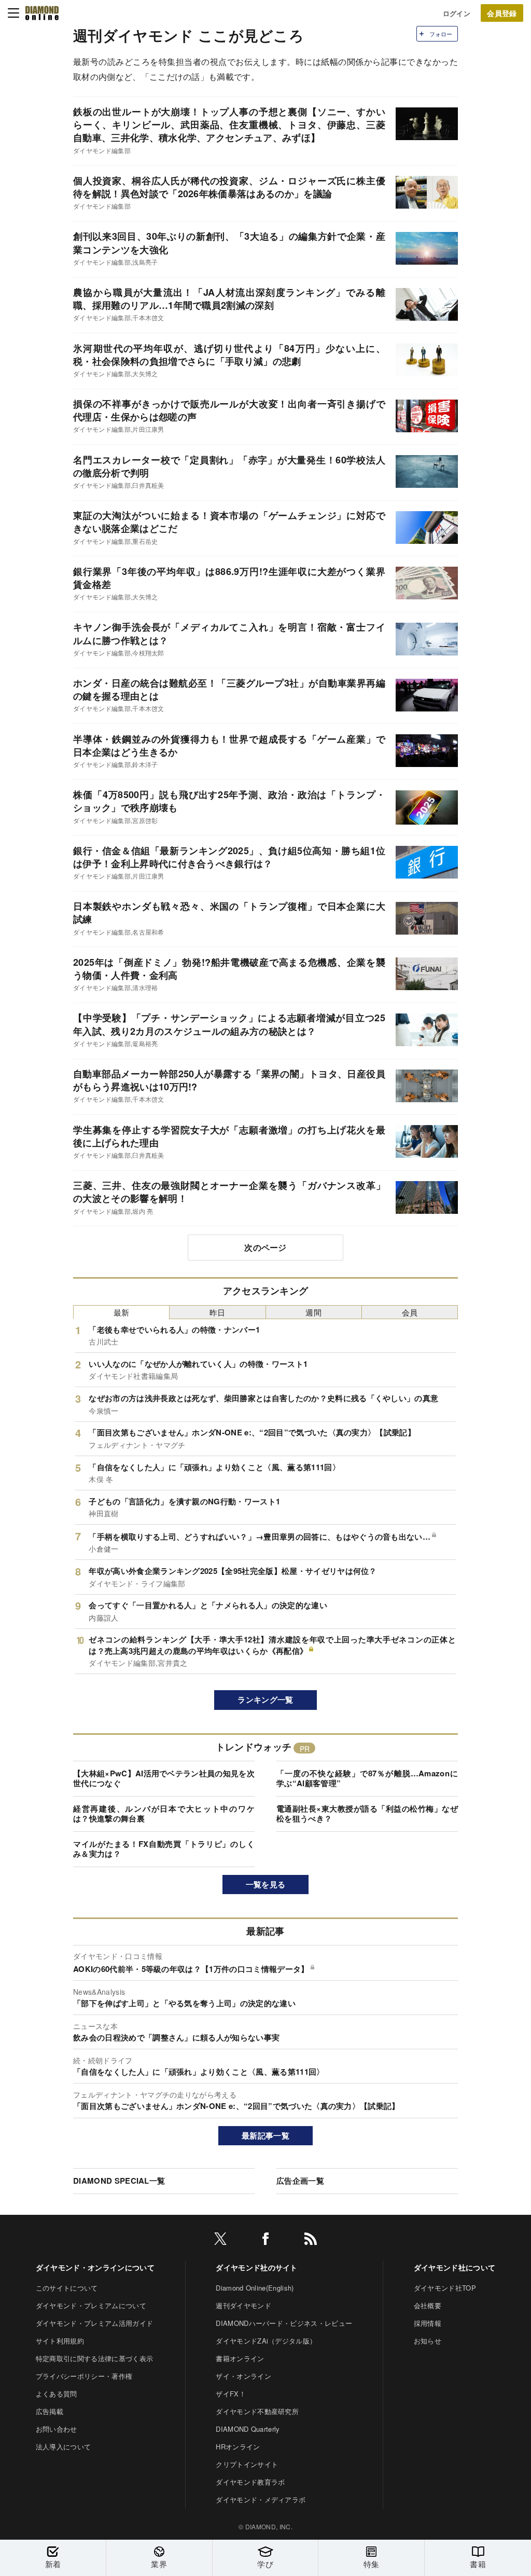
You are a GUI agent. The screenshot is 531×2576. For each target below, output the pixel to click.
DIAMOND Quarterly (248, 2429)
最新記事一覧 (265, 2135)
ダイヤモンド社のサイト (257, 2267)
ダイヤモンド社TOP (445, 2288)
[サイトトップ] (42, 13)
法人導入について (64, 2447)
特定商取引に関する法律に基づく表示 (94, 2358)
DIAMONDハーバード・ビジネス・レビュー (284, 2323)
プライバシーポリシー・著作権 (84, 2376)
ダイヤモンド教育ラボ (250, 2482)
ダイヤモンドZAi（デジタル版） (266, 2341)
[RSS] (311, 2241)
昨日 (218, 1312)
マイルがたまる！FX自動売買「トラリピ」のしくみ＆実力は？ (164, 1849)
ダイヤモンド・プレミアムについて (91, 2305)
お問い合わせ (57, 2429)
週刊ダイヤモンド (243, 2305)
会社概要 (428, 2305)
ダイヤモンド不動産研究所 (257, 2411)
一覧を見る (266, 1884)
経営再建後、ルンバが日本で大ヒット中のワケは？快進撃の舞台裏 (164, 1814)
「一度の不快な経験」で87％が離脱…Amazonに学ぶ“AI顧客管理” (367, 1778)
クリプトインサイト (247, 2464)
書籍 (478, 2564)
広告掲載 (50, 2411)
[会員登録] (502, 13)
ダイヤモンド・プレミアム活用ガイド (94, 2323)
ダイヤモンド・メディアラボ (261, 2499)
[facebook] (265, 2241)
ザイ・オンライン (243, 2376)
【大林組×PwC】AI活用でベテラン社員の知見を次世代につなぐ (164, 1778)
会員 (410, 1312)
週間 (313, 1312)
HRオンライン (238, 2447)
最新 (122, 1312)
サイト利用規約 (60, 2341)
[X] (220, 2241)
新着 (53, 2564)
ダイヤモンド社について (455, 2267)
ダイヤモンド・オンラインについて (95, 2267)
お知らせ (428, 2341)
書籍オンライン (240, 2358)
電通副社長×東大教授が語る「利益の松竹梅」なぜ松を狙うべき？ (367, 1814)
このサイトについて (67, 2288)
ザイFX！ (231, 2394)
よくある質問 (57, 2394)
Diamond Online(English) (255, 2288)
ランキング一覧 (265, 1700)
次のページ (265, 1247)
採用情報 (428, 2323)
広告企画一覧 (300, 2181)
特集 (372, 2564)
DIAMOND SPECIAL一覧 (119, 2181)
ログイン (457, 13)
